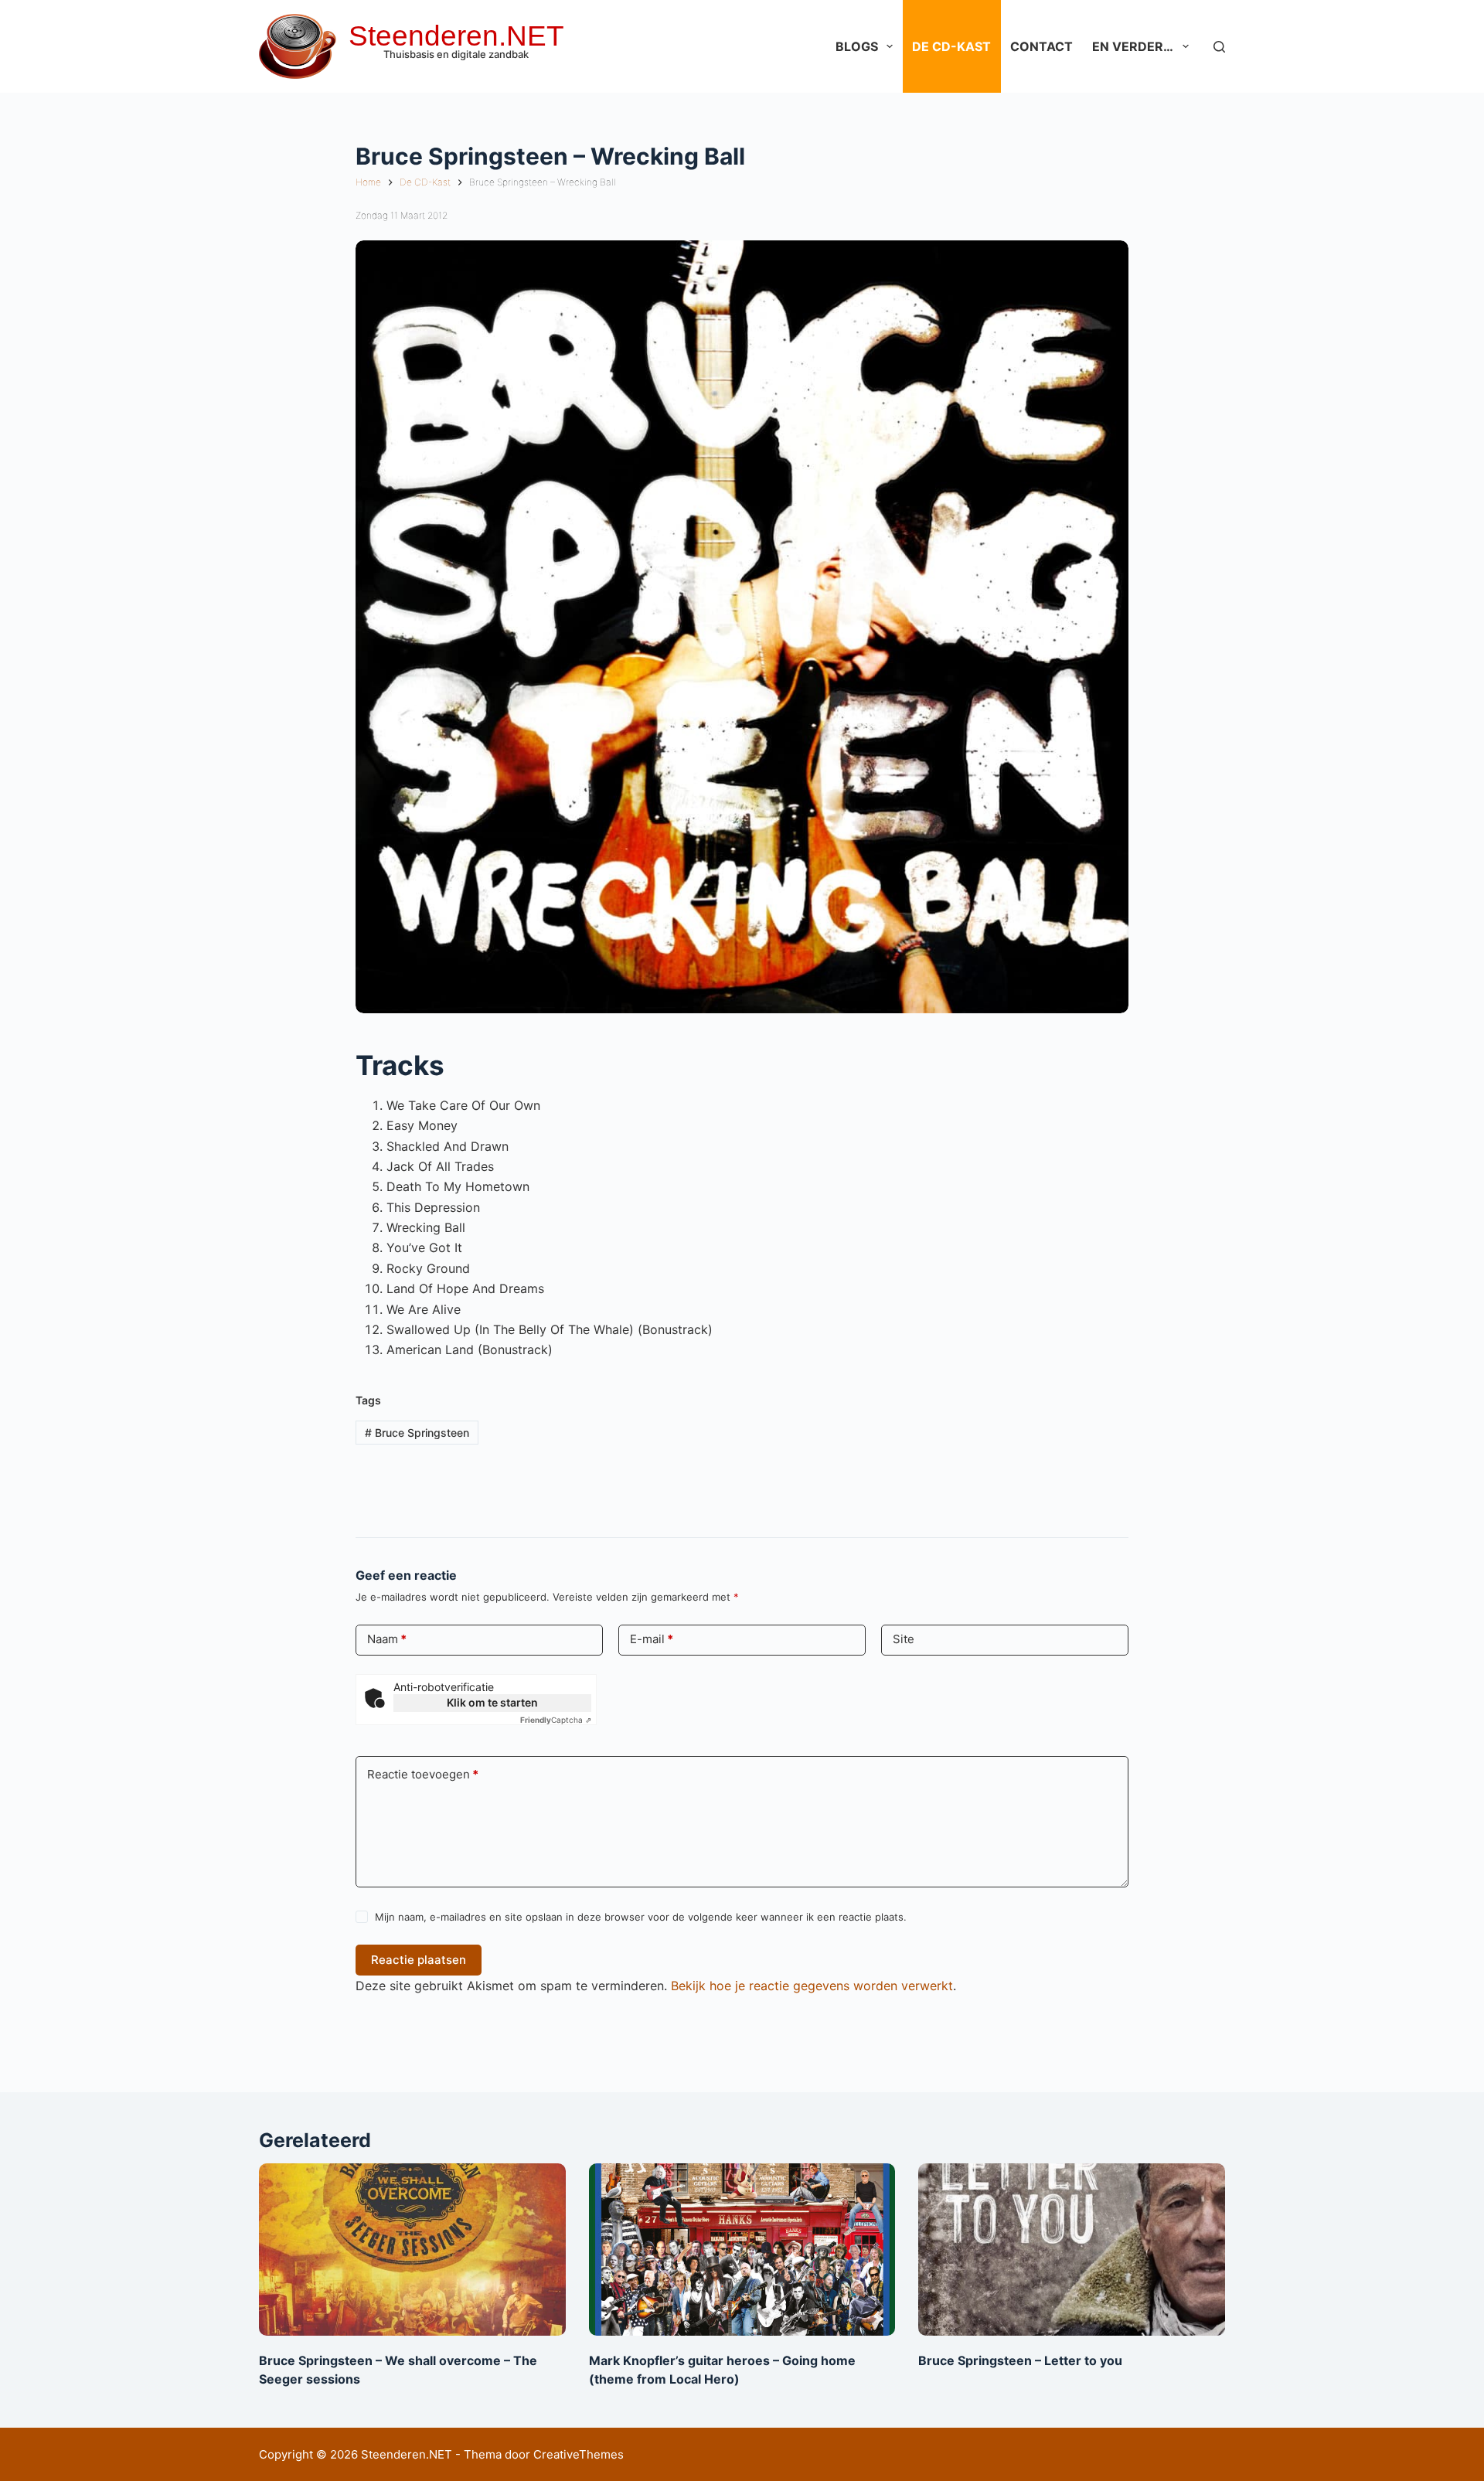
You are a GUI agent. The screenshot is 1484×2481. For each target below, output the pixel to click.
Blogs (857, 46)
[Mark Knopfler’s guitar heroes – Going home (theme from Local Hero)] (742, 2250)
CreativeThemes (579, 2454)
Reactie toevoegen (423, 1774)
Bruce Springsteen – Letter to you (1020, 2360)
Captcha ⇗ (556, 1720)
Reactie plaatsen (419, 1960)
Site (904, 1639)
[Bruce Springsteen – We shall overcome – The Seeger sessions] (412, 2250)
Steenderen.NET (456, 36)
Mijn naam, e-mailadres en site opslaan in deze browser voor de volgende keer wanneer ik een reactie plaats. (641, 1917)
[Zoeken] (1219, 47)
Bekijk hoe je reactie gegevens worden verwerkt (812, 1986)
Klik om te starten (492, 1702)
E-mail (652, 1639)
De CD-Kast (951, 46)
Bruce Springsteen (417, 1433)
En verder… (1133, 46)
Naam (387, 1639)
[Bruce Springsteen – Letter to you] (1072, 2250)
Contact (1042, 46)
